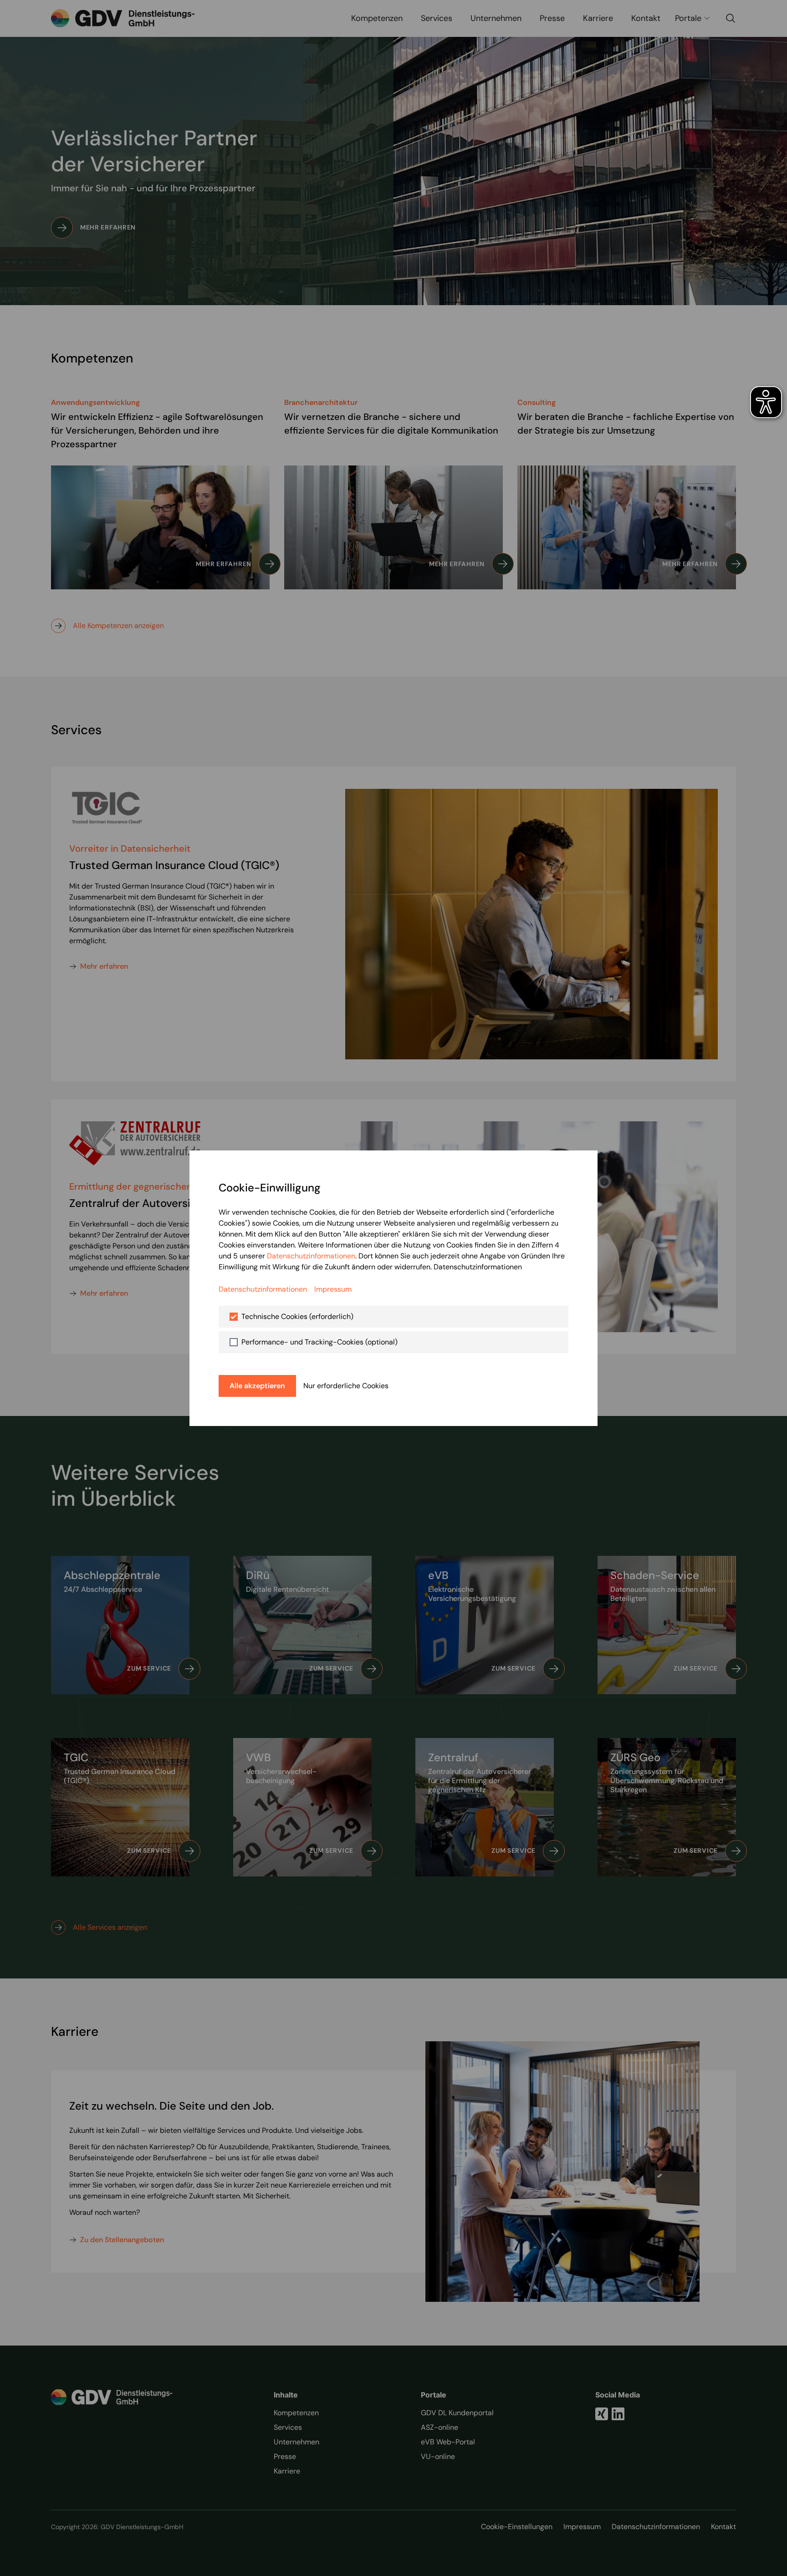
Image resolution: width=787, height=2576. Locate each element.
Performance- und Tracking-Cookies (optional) (319, 1342)
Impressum (333, 1289)
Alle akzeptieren (257, 1386)
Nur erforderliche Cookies (346, 1386)
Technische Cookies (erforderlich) (297, 1316)
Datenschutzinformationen (311, 1256)
